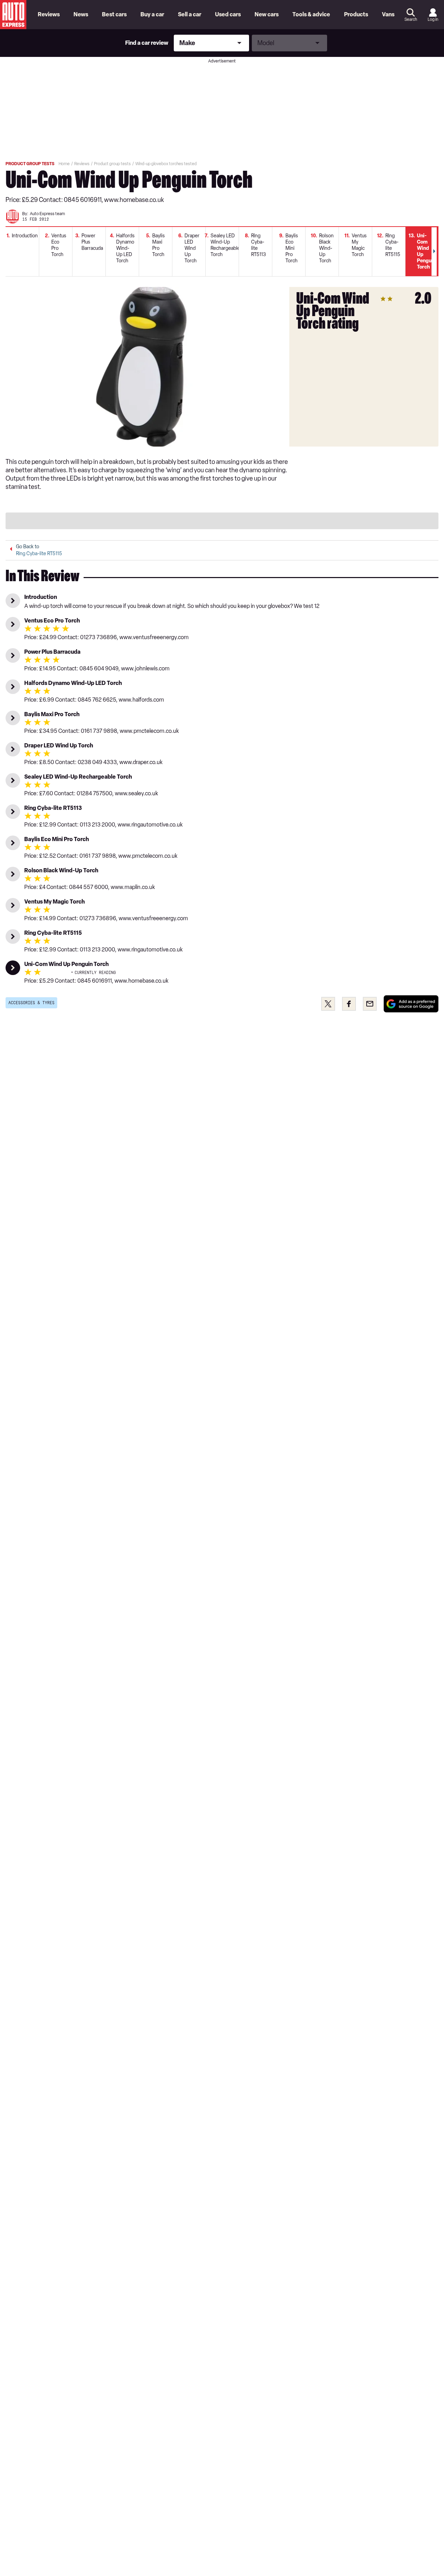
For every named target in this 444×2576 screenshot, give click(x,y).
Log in (433, 19)
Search (411, 19)
